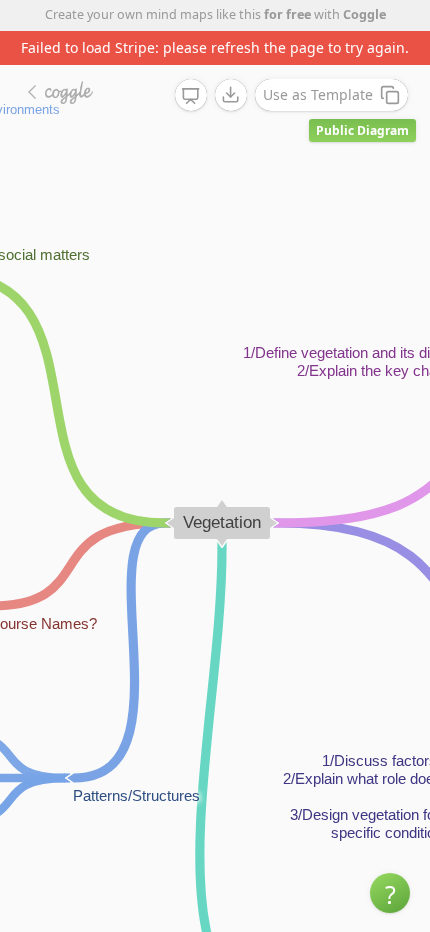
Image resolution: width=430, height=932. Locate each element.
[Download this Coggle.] (231, 95)
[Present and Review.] (191, 96)
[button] (390, 893)
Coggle (364, 14)
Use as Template (318, 94)
